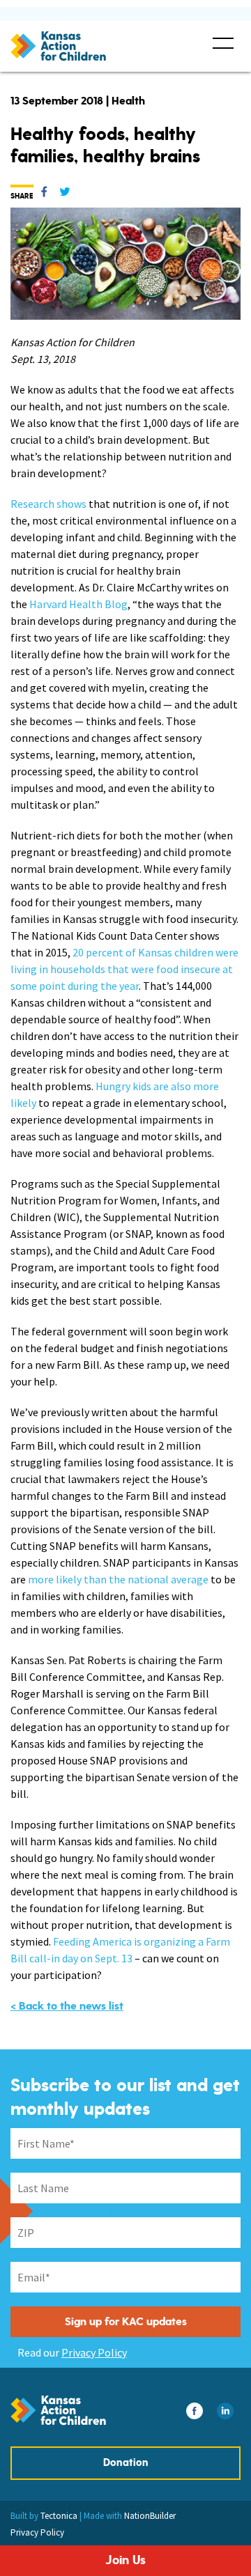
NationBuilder (150, 2516)
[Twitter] (65, 194)
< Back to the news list (67, 2006)
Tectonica (59, 2516)
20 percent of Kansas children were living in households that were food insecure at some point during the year (124, 969)
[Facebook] (44, 194)
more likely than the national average (118, 1579)
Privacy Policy (94, 2352)
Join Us (125, 2560)
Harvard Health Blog (78, 604)
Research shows (48, 504)
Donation (126, 2463)
